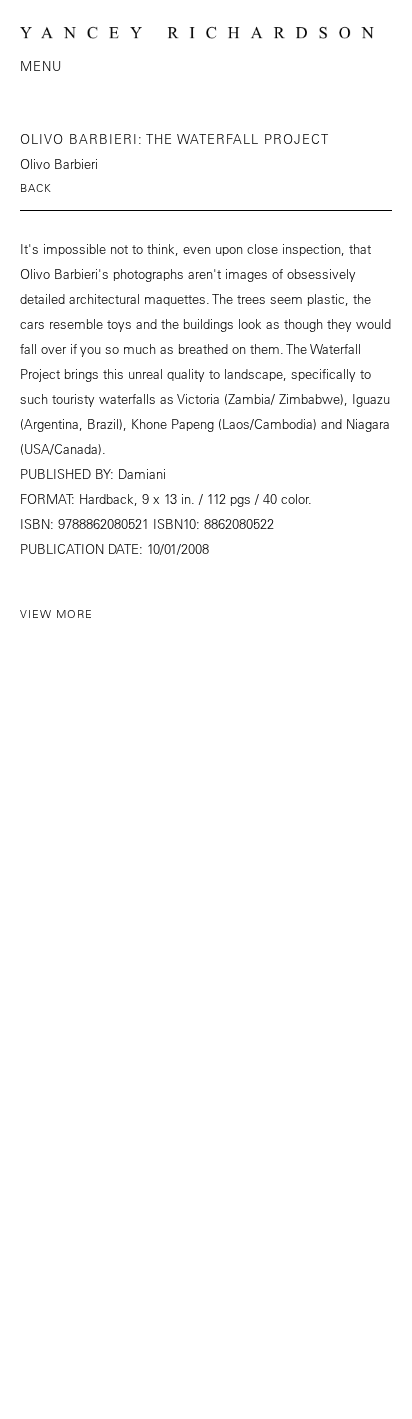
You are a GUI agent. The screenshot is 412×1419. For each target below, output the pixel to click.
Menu (41, 65)
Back (36, 187)
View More (56, 613)
